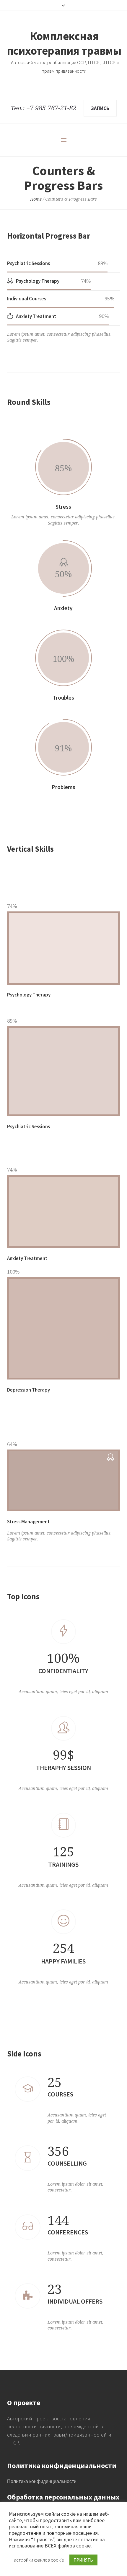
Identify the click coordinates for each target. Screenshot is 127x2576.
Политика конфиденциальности (42, 2481)
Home (36, 199)
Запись (100, 108)
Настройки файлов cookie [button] (37, 2560)
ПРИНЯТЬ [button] (83, 2560)
